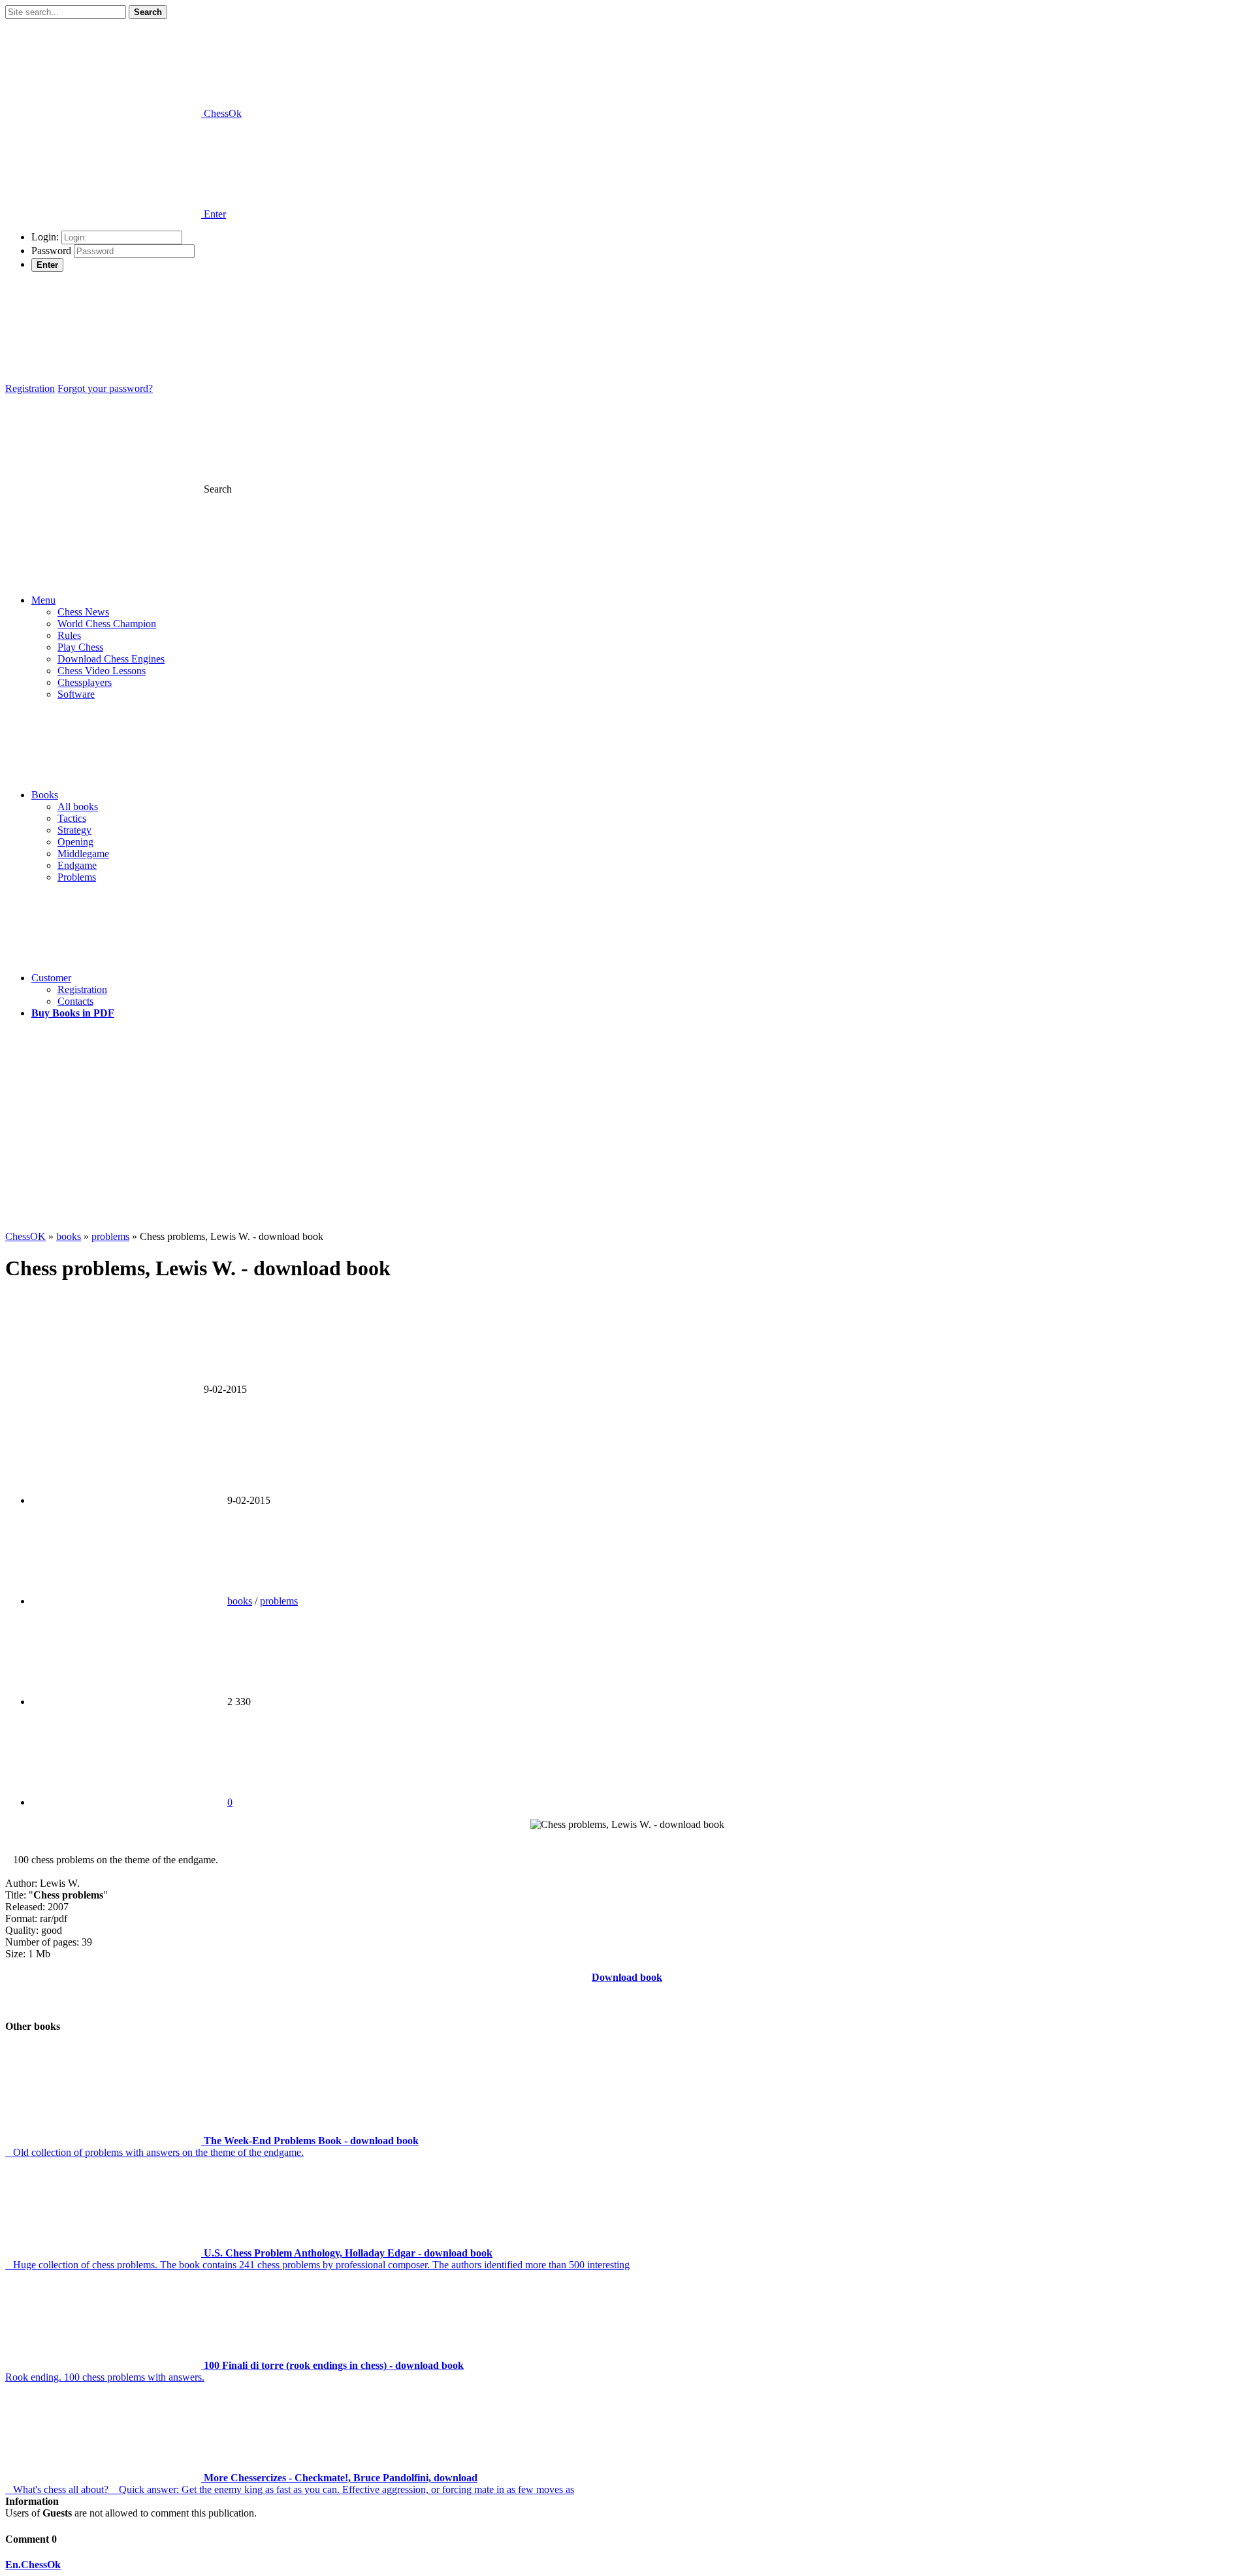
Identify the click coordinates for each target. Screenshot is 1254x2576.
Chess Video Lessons (102, 671)
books (240, 1601)
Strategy (74, 830)
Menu (43, 600)
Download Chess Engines (111, 659)
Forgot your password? (105, 388)
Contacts (75, 1001)
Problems (77, 877)
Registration (30, 388)
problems (279, 1601)
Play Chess (80, 647)
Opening (75, 842)
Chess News (83, 612)
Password (51, 251)
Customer (51, 978)
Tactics (72, 818)
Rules (69, 635)
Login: (45, 237)
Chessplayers (85, 682)
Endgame (77, 865)
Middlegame (83, 854)
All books (78, 807)
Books (45, 795)
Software (76, 694)
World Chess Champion (107, 624)
